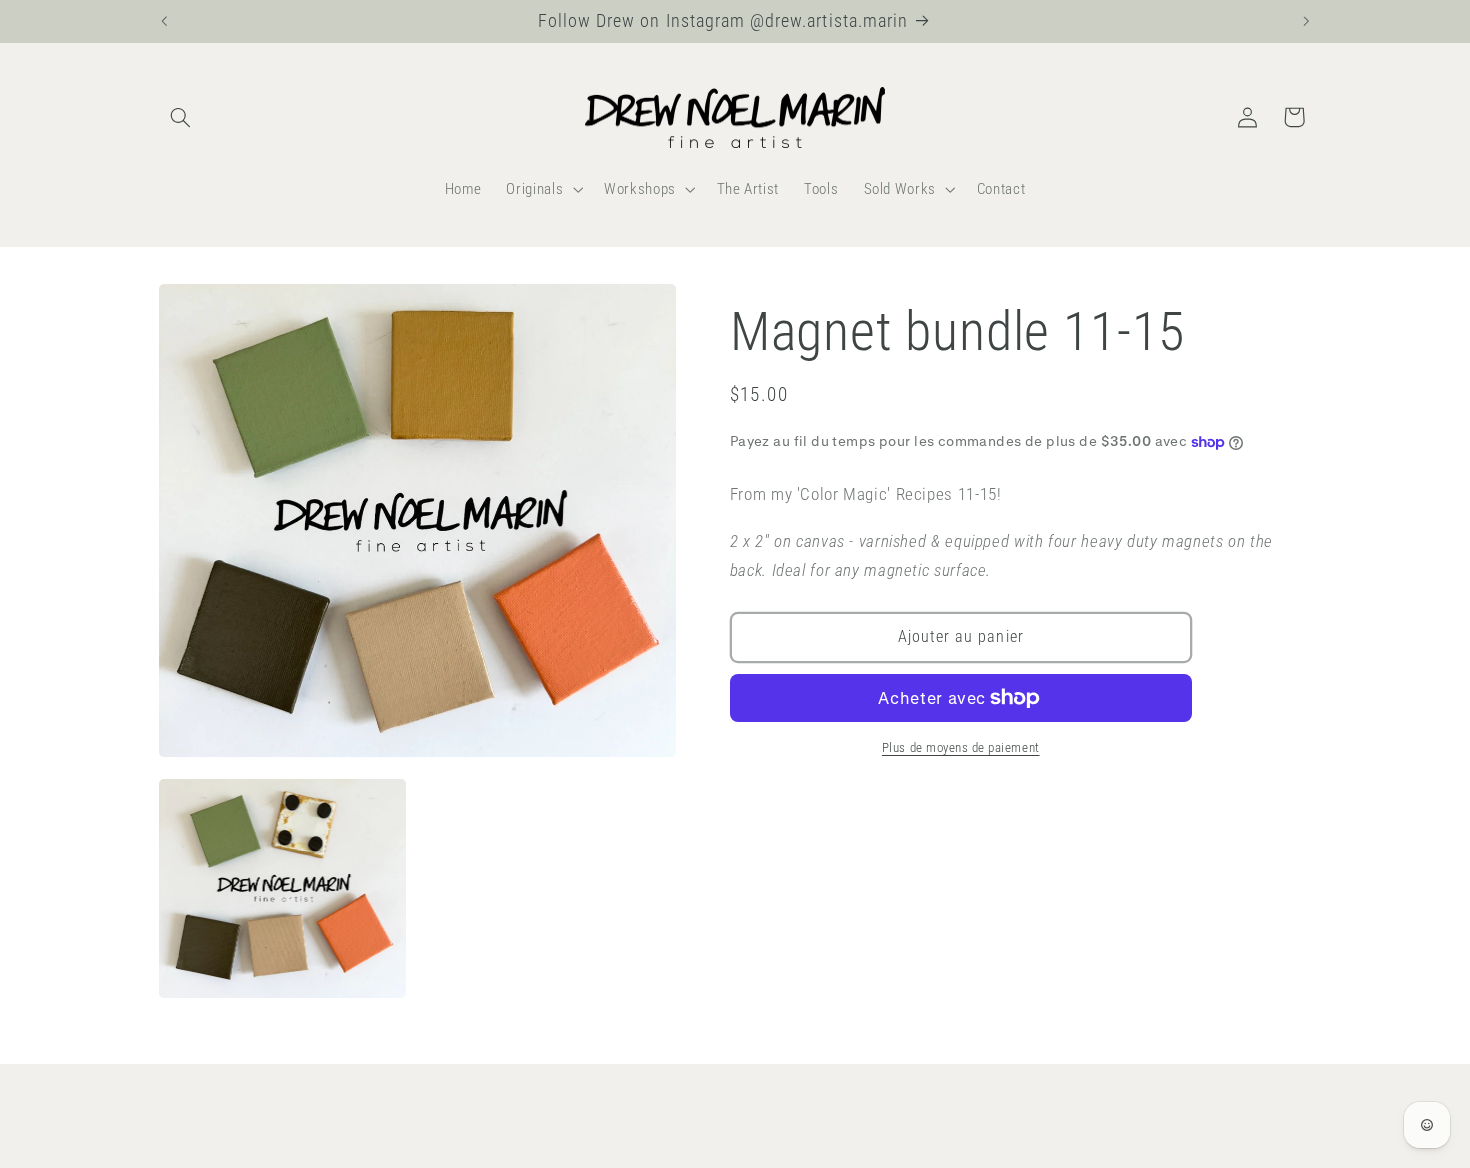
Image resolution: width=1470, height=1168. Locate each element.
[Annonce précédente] (164, 21)
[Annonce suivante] (1306, 21)
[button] (181, 117)
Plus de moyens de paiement (961, 747)
